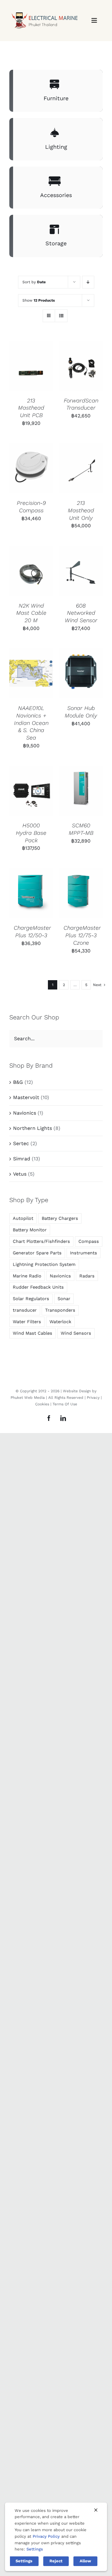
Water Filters (27, 1322)
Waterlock (60, 1322)
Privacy (93, 1398)
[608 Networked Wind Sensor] (81, 571)
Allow (85, 2561)
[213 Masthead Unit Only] (81, 468)
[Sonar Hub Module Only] (81, 673)
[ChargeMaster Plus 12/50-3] (31, 893)
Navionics (25, 1113)
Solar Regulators (31, 1299)
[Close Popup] (96, 2510)
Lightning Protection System (44, 1264)
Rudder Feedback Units (38, 1287)
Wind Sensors (76, 1333)
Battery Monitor (30, 1230)
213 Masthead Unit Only (81, 510)
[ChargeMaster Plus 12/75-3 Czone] (81, 893)
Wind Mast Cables (33, 1333)
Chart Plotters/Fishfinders (41, 1241)
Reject (56, 2561)
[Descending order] (88, 282)
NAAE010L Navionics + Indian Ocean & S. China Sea (31, 723)
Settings (35, 2549)
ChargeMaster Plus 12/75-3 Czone (82, 935)
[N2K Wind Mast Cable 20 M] (31, 571)
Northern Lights (33, 1128)
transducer (25, 1310)
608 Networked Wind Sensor (81, 613)
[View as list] (61, 316)
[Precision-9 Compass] (31, 468)
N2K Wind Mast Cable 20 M (31, 613)
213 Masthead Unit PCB (31, 408)
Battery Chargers (60, 1218)
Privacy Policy (46, 2536)
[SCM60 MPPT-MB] (81, 791)
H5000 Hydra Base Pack (31, 833)
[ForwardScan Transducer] (81, 366)
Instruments (84, 1253)
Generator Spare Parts (37, 1253)
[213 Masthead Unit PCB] (31, 366)
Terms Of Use (65, 1404)
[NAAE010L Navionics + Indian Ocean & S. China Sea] (31, 673)
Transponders (60, 1310)
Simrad (22, 1159)
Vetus (20, 1174)
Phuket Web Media (28, 1398)
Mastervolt (26, 1097)
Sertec (21, 1143)
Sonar (64, 1299)
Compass (89, 1241)
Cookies (42, 1404)
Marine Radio (27, 1276)
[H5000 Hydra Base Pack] (31, 791)
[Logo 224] (44, 9)
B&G (18, 1082)
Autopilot (23, 1218)
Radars (87, 1276)
